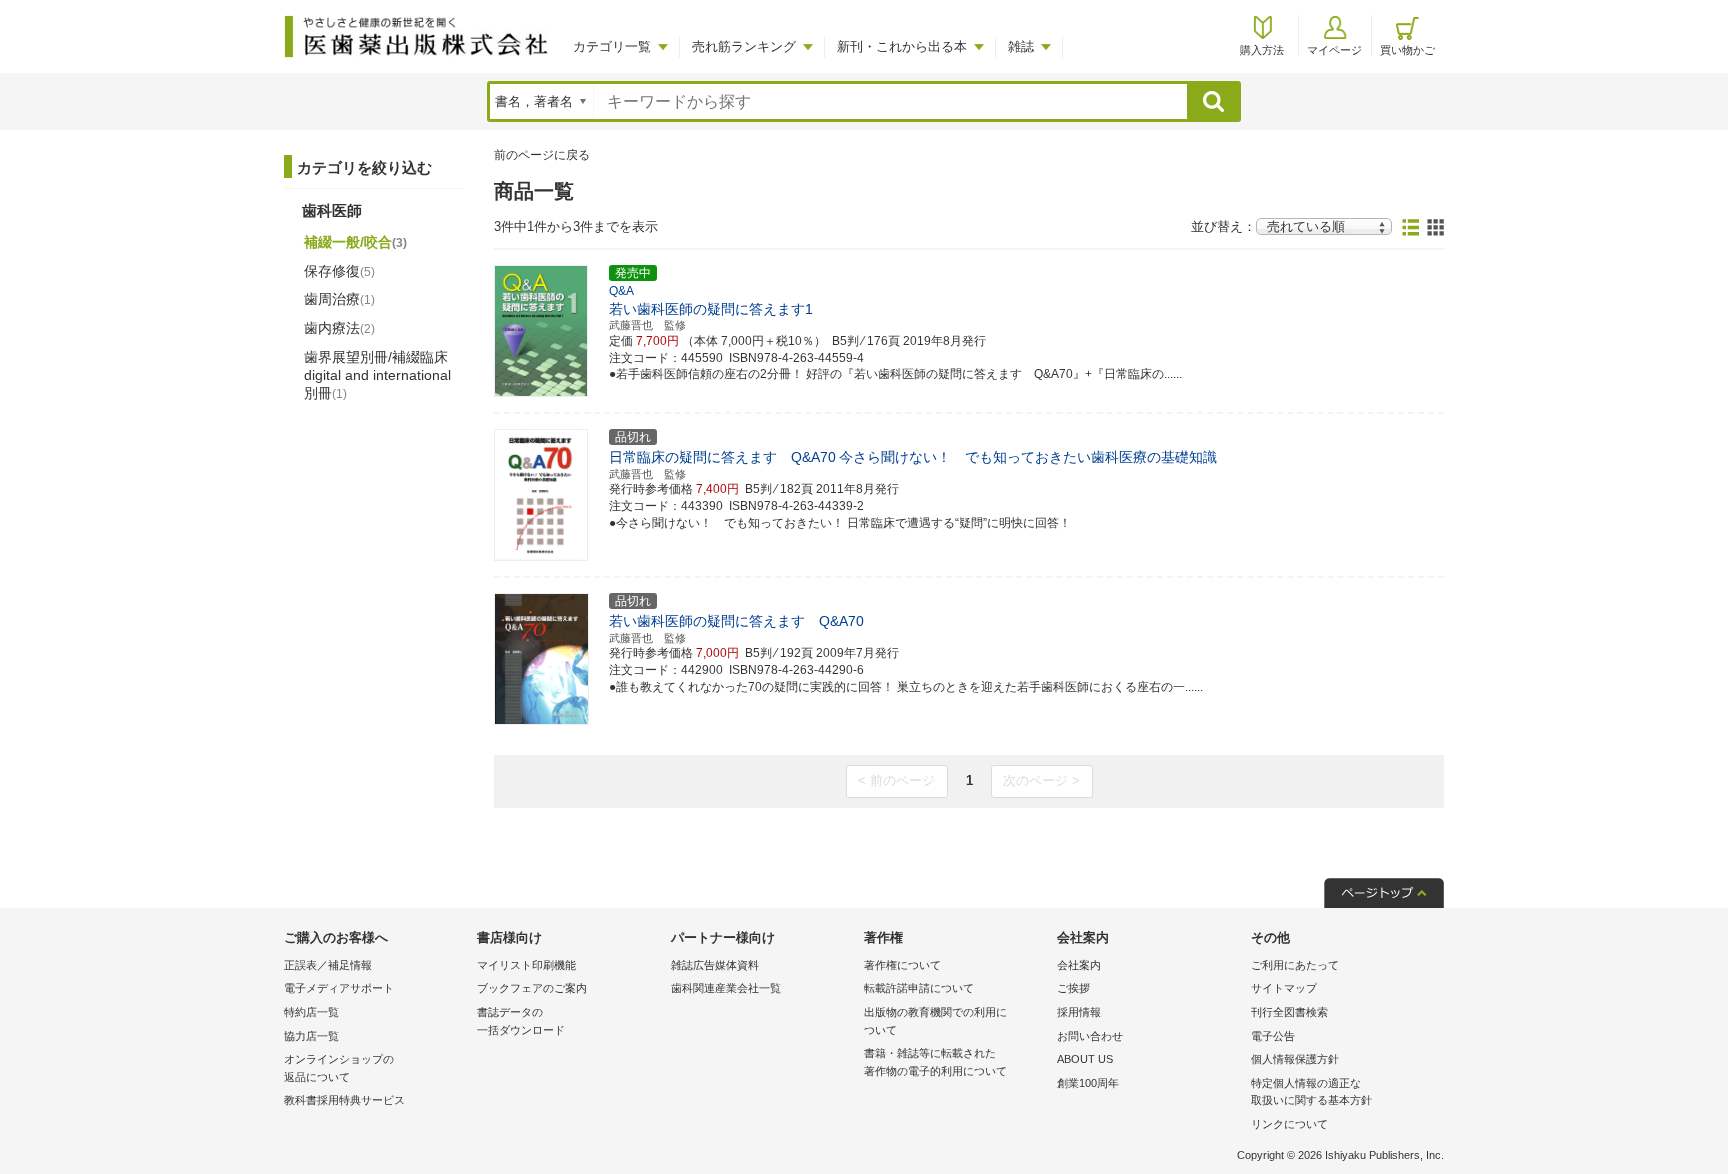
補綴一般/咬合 (355, 242)
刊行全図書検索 (1289, 1012)
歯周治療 (339, 299)
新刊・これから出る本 (902, 46)
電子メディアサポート (339, 988)
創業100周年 (1088, 1083)
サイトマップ (1284, 988)
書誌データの (521, 1021)
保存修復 (339, 271)
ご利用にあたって (1295, 965)
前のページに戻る (542, 155)
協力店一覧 (311, 1036)
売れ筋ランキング (744, 46)
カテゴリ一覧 (612, 46)
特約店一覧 (311, 1012)
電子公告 (1273, 1036)
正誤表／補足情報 (328, 965)
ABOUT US (1085, 1059)
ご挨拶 (1073, 988)
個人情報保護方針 (1295, 1059)
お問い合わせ (1090, 1036)
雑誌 (1021, 46)
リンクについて (1289, 1124)
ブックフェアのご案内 (532, 988)
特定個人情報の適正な (1311, 1092)
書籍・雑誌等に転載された (935, 1062)
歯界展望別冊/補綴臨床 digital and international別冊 (377, 375)
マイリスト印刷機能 (526, 965)
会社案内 (1079, 965)
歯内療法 (339, 328)
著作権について (902, 965)
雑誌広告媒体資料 (715, 965)
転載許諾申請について (919, 988)
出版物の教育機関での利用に (935, 1021)
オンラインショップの (339, 1068)
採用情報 (1079, 1012)
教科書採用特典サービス (344, 1100)
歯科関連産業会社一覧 (726, 988)
